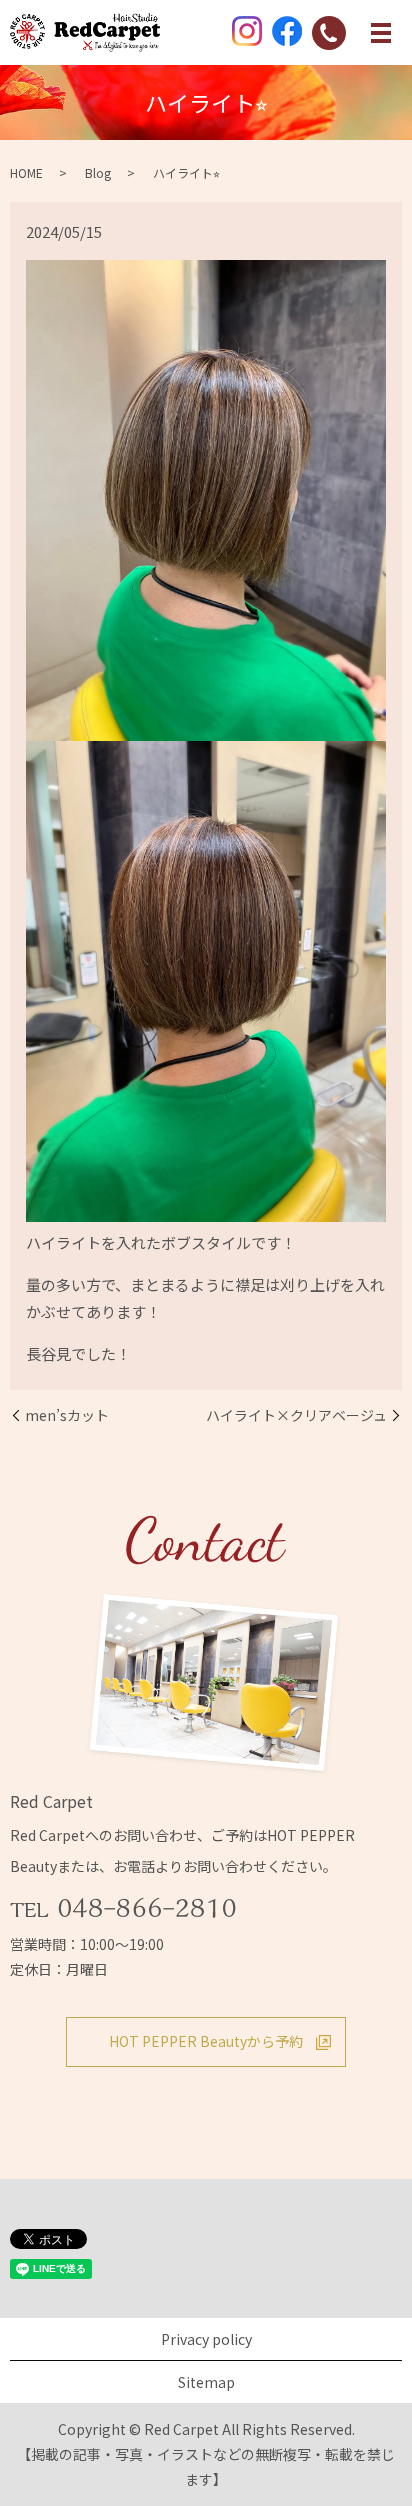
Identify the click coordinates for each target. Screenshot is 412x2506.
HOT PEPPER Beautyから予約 (206, 2041)
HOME (26, 172)
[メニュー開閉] (381, 33)
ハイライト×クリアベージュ (296, 1415)
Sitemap (206, 2382)
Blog (98, 172)
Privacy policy (206, 2339)
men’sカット (67, 1415)
